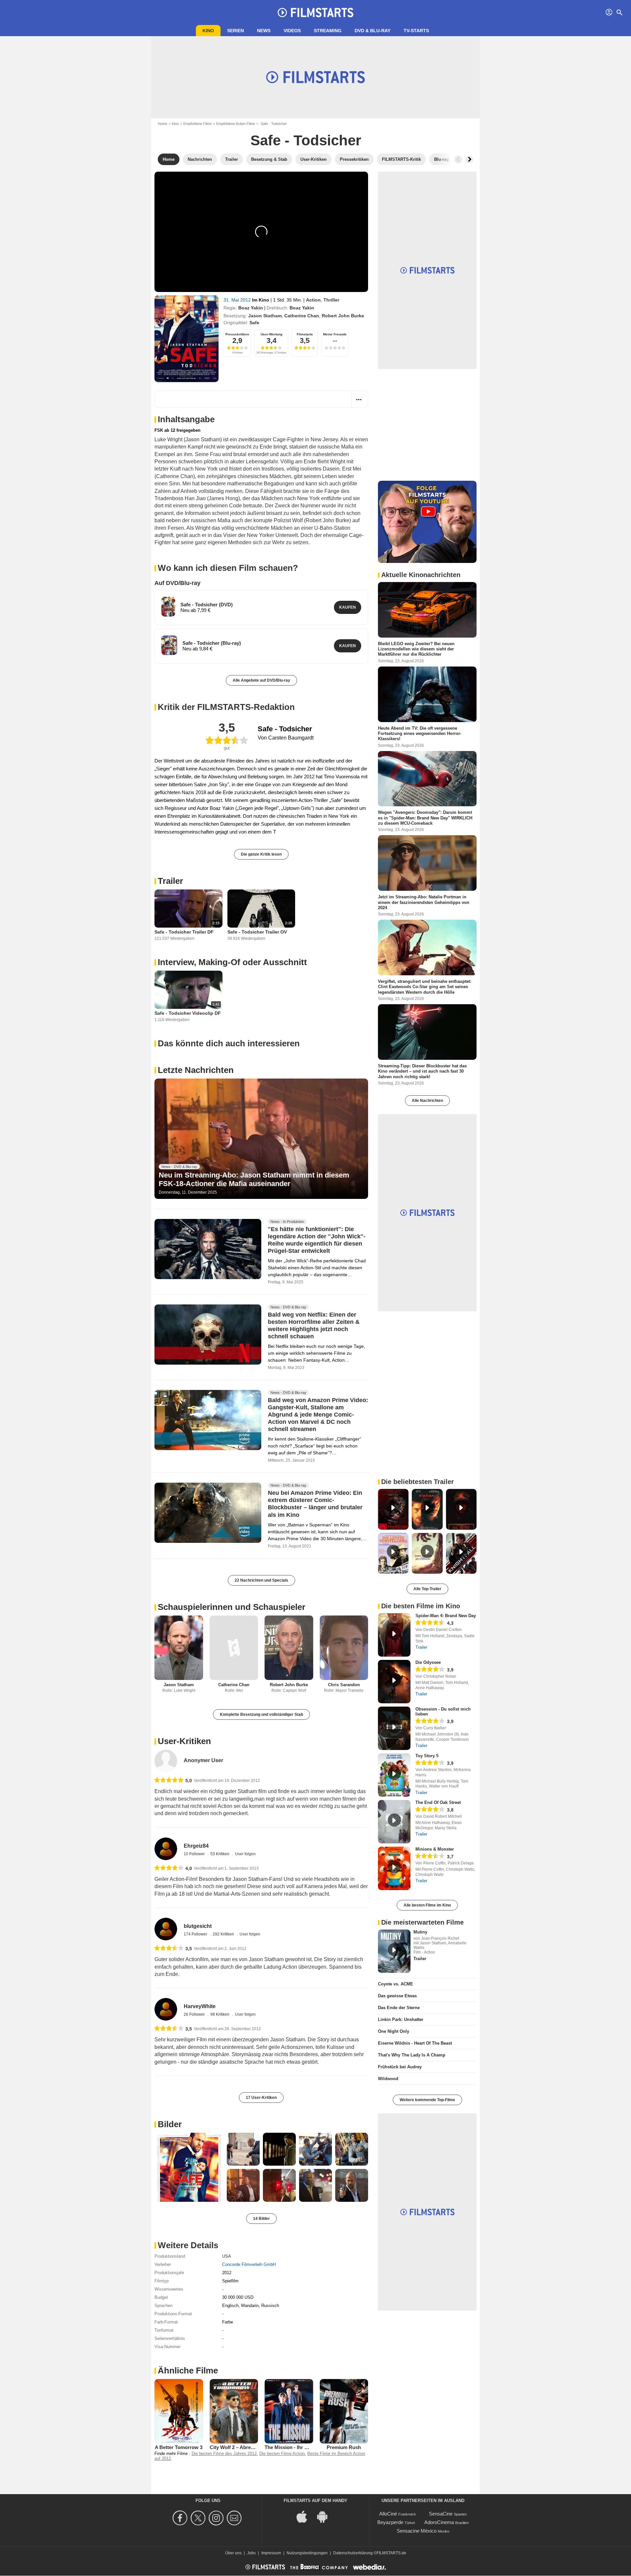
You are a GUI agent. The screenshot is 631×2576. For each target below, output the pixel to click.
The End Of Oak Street (438, 1802)
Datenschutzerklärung (353, 2553)
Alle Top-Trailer (427, 1589)
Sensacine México (417, 2531)
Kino (208, 31)
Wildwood (388, 2079)
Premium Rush (344, 2447)
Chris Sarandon (344, 1685)
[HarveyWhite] (166, 2009)
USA (227, 2256)
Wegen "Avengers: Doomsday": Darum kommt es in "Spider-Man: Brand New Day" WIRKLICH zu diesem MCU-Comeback (425, 818)
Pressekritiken (237, 334)
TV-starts (416, 31)
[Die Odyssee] (394, 1682)
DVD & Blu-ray (373, 31)
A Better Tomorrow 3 (179, 2447)
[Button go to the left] (458, 159)
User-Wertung (271, 334)
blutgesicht (198, 1926)
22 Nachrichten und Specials (261, 1580)
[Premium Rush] (344, 2411)
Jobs (251, 2553)
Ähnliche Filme (188, 2370)
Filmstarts (305, 334)
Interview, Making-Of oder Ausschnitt (232, 962)
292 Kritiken (224, 1934)
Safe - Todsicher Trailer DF (184, 932)
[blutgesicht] (166, 1929)
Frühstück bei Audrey (400, 2067)
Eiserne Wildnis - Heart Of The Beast (415, 2043)
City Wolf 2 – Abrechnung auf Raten (251, 2447)
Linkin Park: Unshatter (401, 2019)
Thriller (331, 300)
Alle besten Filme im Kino (427, 1905)
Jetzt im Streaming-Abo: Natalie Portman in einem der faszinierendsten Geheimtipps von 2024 (424, 902)
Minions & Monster (435, 1849)
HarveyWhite (200, 2006)
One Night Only (394, 2031)
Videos (292, 31)
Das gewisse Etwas (397, 1996)
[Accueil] (315, 12)
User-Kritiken (184, 1741)
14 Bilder (261, 2219)
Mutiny (420, 1932)
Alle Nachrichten (427, 1101)
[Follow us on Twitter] (199, 2518)
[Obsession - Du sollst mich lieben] (394, 1728)
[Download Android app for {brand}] (326, 2516)
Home (163, 124)
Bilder (170, 2124)
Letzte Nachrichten (196, 1070)
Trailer (170, 881)
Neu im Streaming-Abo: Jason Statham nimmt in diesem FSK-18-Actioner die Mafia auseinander (254, 1179)
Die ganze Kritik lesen (261, 854)
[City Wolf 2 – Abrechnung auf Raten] (234, 2411)
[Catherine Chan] (234, 1648)
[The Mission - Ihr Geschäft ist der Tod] (289, 2411)
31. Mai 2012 (238, 300)
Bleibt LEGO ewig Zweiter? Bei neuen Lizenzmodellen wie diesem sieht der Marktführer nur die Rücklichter (416, 649)
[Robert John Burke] (289, 1648)
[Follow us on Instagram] (217, 2518)
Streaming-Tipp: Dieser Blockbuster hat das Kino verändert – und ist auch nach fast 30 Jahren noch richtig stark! (422, 1071)
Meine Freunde (335, 334)
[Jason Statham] (179, 1648)
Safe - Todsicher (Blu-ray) (212, 643)
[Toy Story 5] (394, 1775)
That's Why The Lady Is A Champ (412, 2055)
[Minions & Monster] (394, 1868)
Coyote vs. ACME (396, 1984)
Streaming (328, 31)
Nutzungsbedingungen (307, 2553)
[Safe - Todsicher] (187, 339)
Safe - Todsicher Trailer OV (257, 932)
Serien (235, 31)
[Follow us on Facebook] (181, 2518)
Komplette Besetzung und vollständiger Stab (261, 1714)
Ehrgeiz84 (196, 1846)
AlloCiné (388, 2514)
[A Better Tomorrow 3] (179, 2411)
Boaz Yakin (251, 308)
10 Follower (195, 1854)
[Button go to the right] (469, 159)
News (264, 31)
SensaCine (441, 2514)
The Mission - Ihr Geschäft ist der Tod (308, 2447)
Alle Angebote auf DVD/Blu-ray (261, 680)
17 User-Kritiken (261, 2098)
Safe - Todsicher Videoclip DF (188, 1013)
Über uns (233, 2553)
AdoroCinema (439, 2522)
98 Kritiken (220, 2014)
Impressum (271, 2553)
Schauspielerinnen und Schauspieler (232, 1607)
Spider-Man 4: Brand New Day (446, 1616)
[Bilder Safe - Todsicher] (189, 2167)
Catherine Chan (302, 316)
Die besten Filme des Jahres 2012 (224, 2454)
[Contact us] (235, 2518)
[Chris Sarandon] (344, 1648)
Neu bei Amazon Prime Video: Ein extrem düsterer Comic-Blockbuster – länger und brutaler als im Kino (315, 1504)
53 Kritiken (220, 1854)
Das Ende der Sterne (399, 2008)
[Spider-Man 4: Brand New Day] (394, 1635)
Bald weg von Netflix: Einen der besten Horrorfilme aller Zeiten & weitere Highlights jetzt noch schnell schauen (314, 1325)
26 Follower (195, 2014)
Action (313, 300)
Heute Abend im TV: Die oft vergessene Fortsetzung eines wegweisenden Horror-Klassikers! (420, 733)
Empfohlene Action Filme (236, 124)
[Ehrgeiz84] (166, 1849)
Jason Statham (265, 316)
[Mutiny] (394, 1951)
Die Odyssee (428, 1662)
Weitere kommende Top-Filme (427, 2100)
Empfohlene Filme (198, 124)
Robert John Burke (343, 316)
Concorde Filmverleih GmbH (249, 2264)
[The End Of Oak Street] (394, 1822)
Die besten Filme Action (282, 2454)
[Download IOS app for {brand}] (305, 2516)
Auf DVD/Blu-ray (177, 583)
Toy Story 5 (427, 1756)
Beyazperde (390, 2522)
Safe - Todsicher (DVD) (207, 605)
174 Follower (196, 1934)
